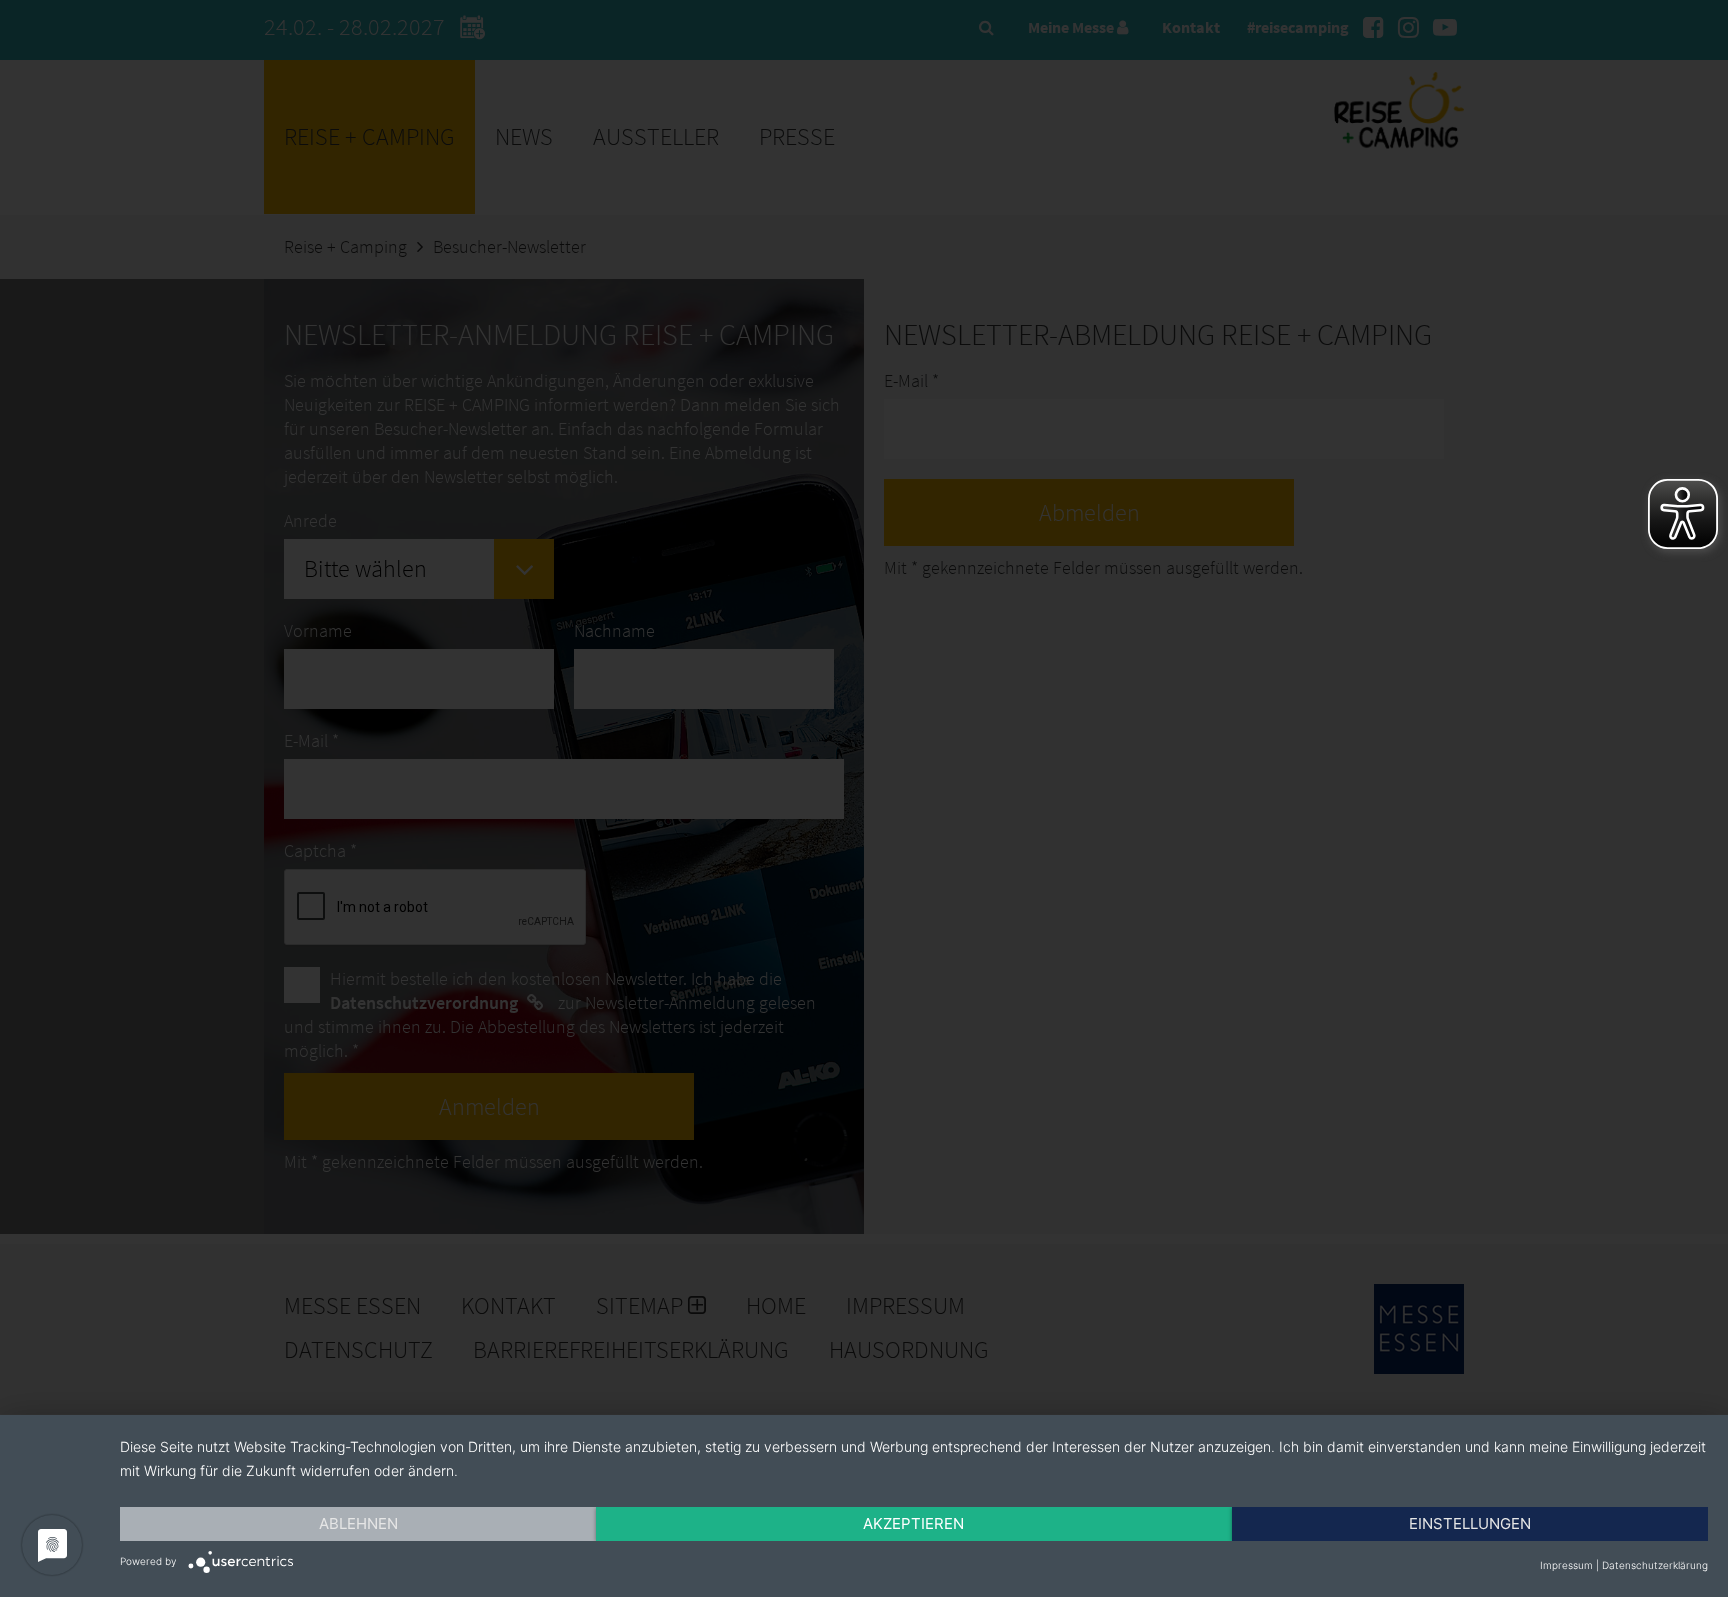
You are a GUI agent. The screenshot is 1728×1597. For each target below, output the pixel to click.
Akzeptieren (913, 1523)
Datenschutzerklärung (1655, 1565)
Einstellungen (1470, 1523)
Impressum (1566, 1565)
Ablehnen (358, 1523)
